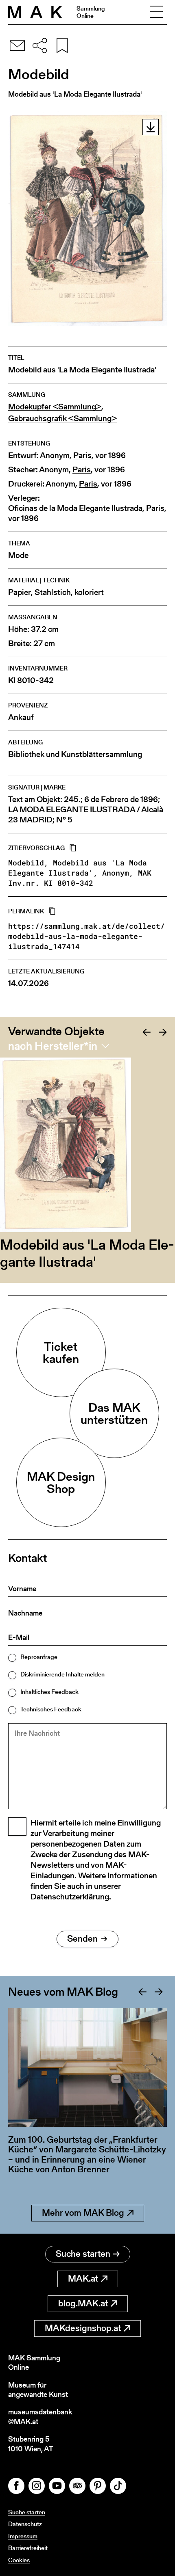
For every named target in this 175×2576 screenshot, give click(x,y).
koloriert (89, 592)
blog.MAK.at (83, 2303)
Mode (18, 555)
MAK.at (83, 2279)
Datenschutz (25, 2524)
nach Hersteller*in (53, 1046)
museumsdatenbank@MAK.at (40, 2417)
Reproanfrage (39, 1657)
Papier (20, 592)
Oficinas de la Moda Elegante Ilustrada (75, 508)
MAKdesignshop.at (83, 2328)
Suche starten (83, 2254)
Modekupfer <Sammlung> (55, 407)
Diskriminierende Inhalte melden (62, 1674)
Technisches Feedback (51, 1709)
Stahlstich (53, 592)
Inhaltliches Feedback (49, 1692)
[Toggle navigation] (156, 12)
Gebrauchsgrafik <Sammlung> (62, 419)
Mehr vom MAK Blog (83, 2213)
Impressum (23, 2536)
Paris (82, 455)
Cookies (19, 2560)
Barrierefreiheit (28, 2548)
